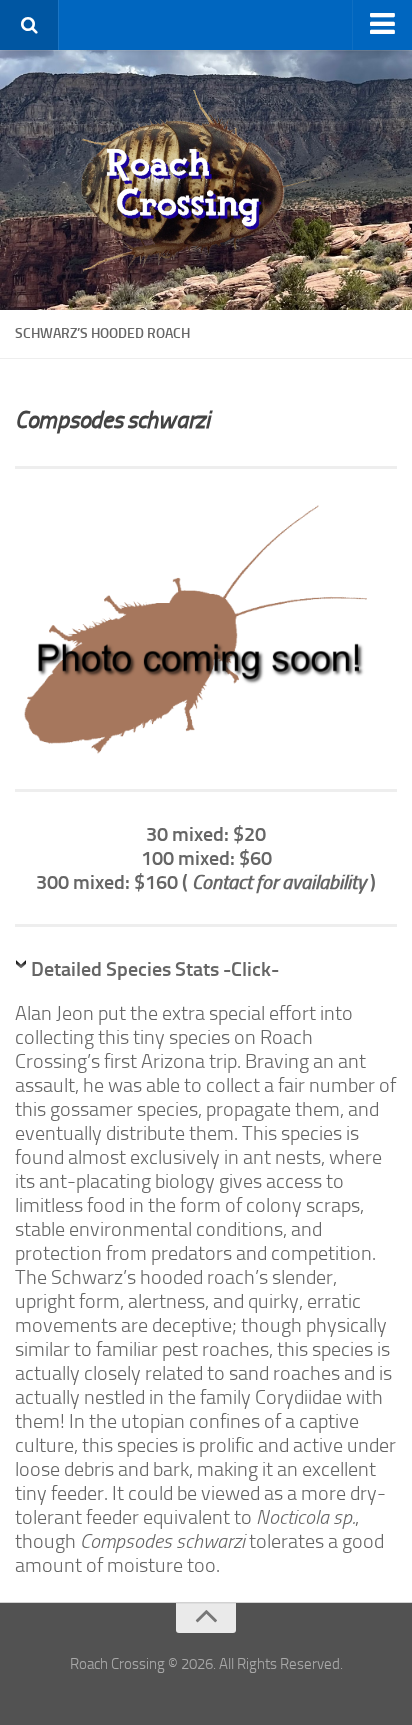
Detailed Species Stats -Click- (155, 969)
